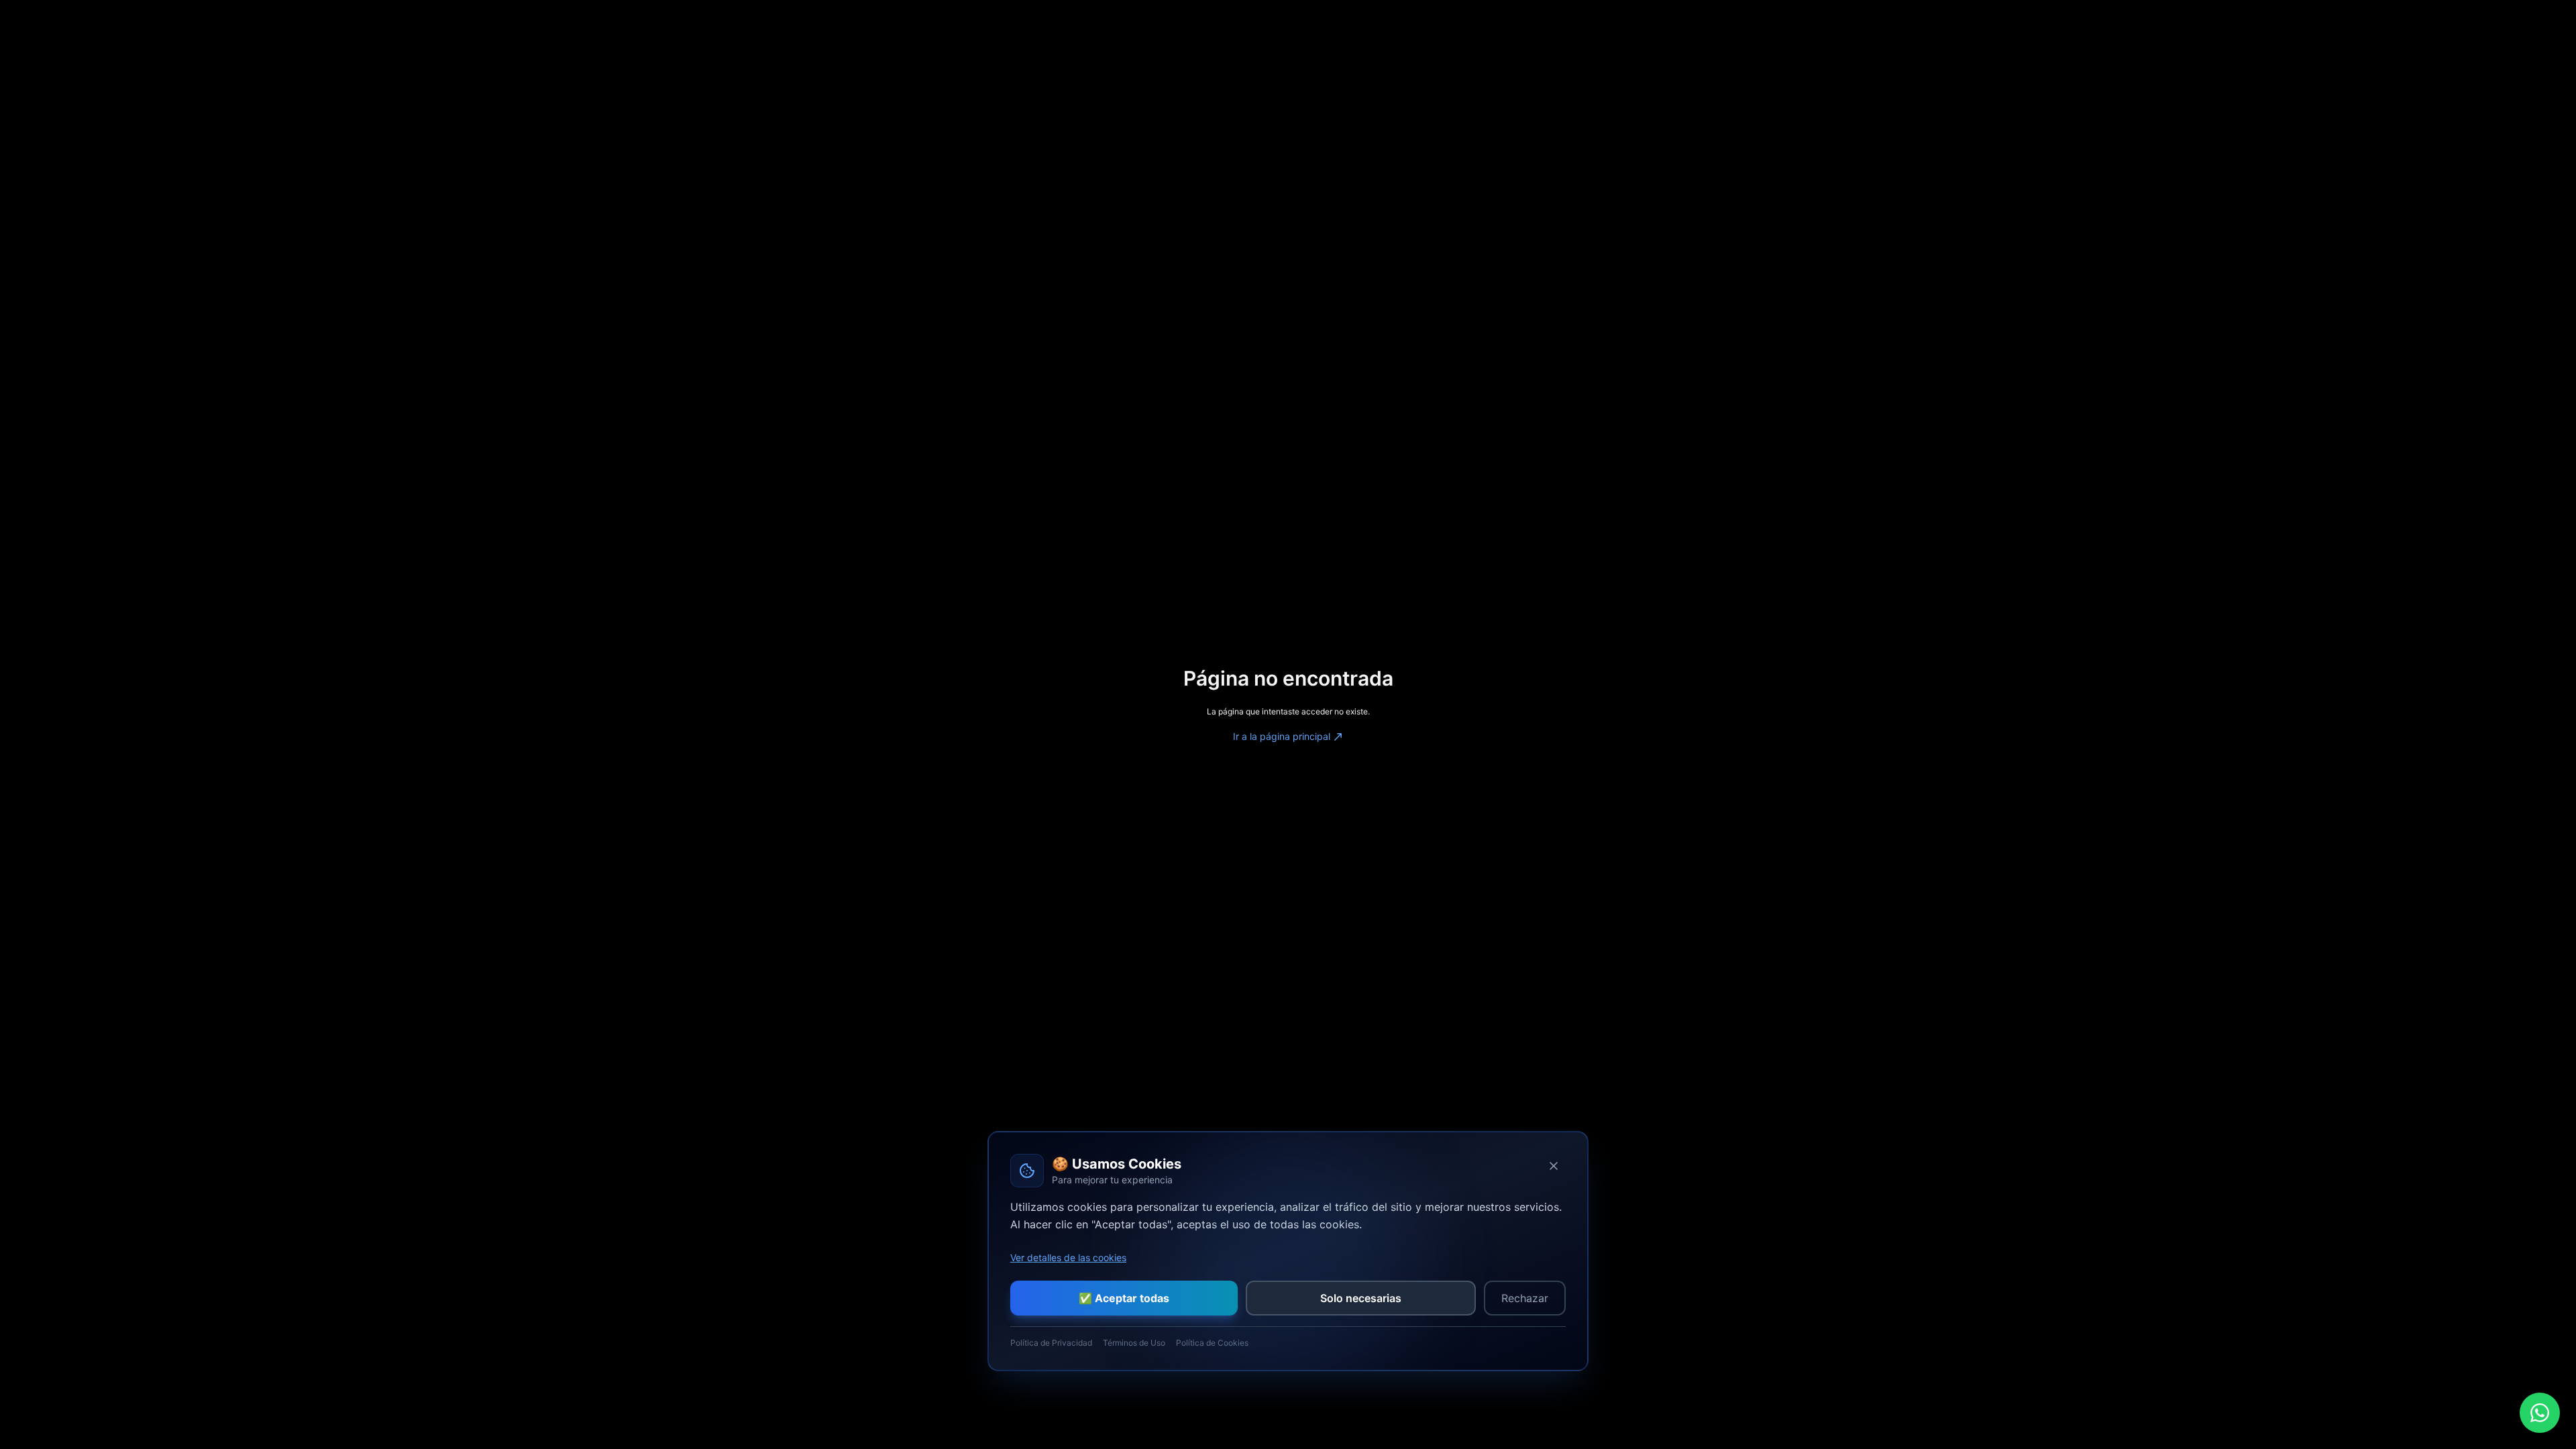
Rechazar (1525, 1298)
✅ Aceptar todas (1124, 1298)
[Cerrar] (1554, 1166)
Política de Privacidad (1051, 1343)
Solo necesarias (1361, 1298)
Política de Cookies (1212, 1343)
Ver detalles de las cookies (1068, 1257)
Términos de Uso (1134, 1343)
